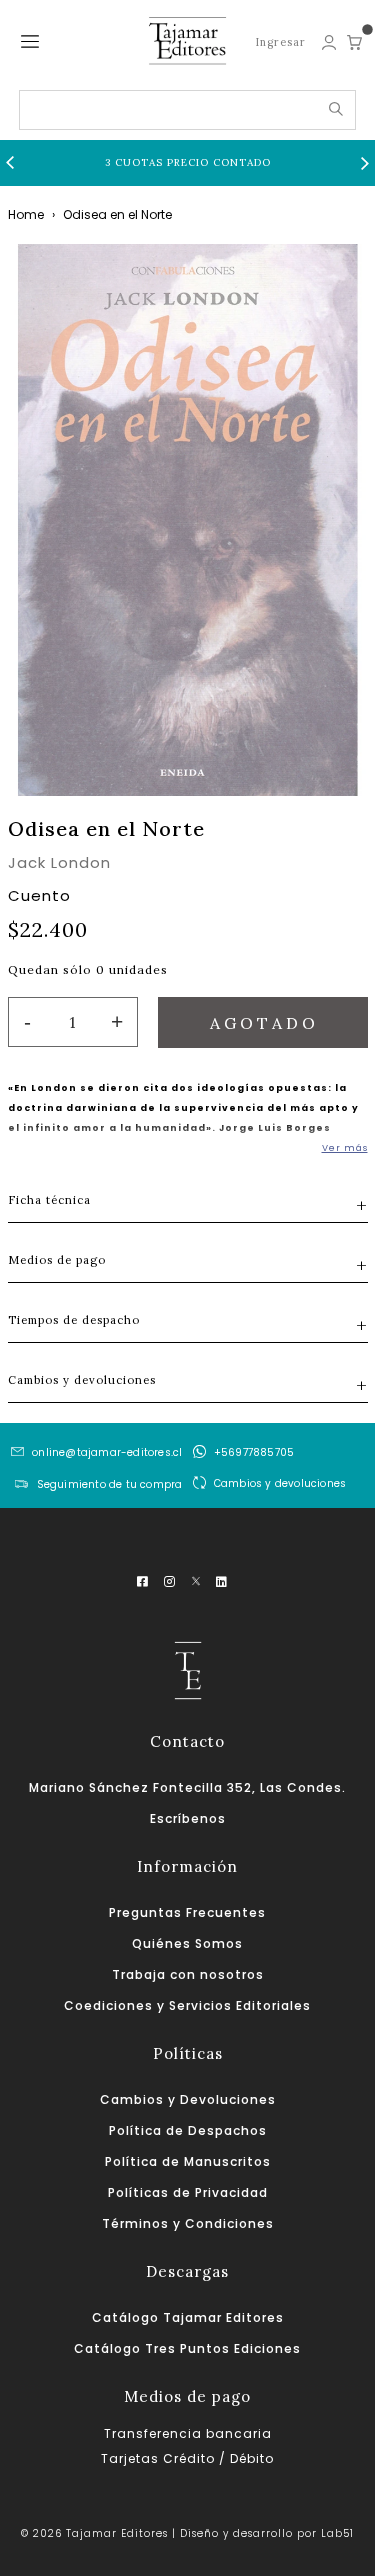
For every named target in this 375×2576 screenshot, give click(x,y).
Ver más (345, 1148)
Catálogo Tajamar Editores (188, 2317)
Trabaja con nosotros (188, 1974)
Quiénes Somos (187, 1943)
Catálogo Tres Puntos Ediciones (187, 2348)
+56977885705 (254, 1452)
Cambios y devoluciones (280, 1483)
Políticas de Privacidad (188, 2192)
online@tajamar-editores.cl (107, 1452)
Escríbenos (188, 1818)
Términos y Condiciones (188, 2223)
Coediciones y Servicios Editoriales (187, 2005)
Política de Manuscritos (188, 2161)
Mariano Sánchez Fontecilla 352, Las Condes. (187, 1787)
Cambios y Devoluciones (188, 2099)
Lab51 (337, 2533)
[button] (10, 163)
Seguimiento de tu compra (110, 1484)
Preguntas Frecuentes (187, 1912)
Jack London (59, 862)
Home (26, 214)
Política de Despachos (188, 2130)
